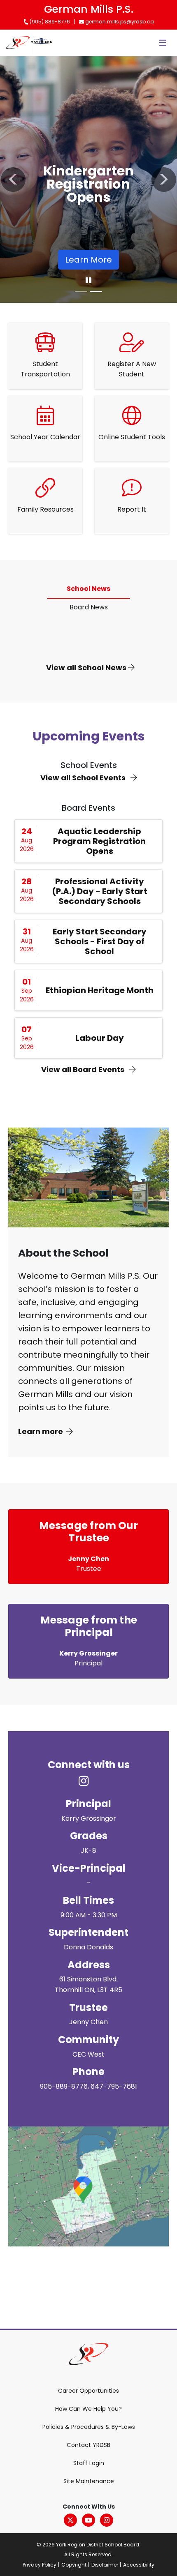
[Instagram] (107, 2520)
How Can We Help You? (88, 2409)
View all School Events (84, 778)
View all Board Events (84, 1069)
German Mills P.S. (89, 9)
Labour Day (100, 1038)
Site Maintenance (89, 2481)
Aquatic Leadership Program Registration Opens (99, 841)
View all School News (87, 668)
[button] (13, 180)
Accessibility (139, 2565)
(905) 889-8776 (49, 22)
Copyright (74, 2565)
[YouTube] (88, 2520)
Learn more (41, 1431)
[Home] (18, 43)
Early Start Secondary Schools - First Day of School (100, 941)
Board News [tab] (89, 607)
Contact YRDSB (88, 2445)
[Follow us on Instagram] (89, 1781)
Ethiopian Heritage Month (100, 990)
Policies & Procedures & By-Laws (89, 2427)
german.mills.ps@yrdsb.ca (119, 22)
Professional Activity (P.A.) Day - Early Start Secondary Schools (100, 891)
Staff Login (89, 2463)
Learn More (88, 260)
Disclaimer (105, 2565)
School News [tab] (88, 589)
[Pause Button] (88, 281)
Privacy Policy (40, 2565)
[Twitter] (70, 2520)
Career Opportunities (88, 2391)
